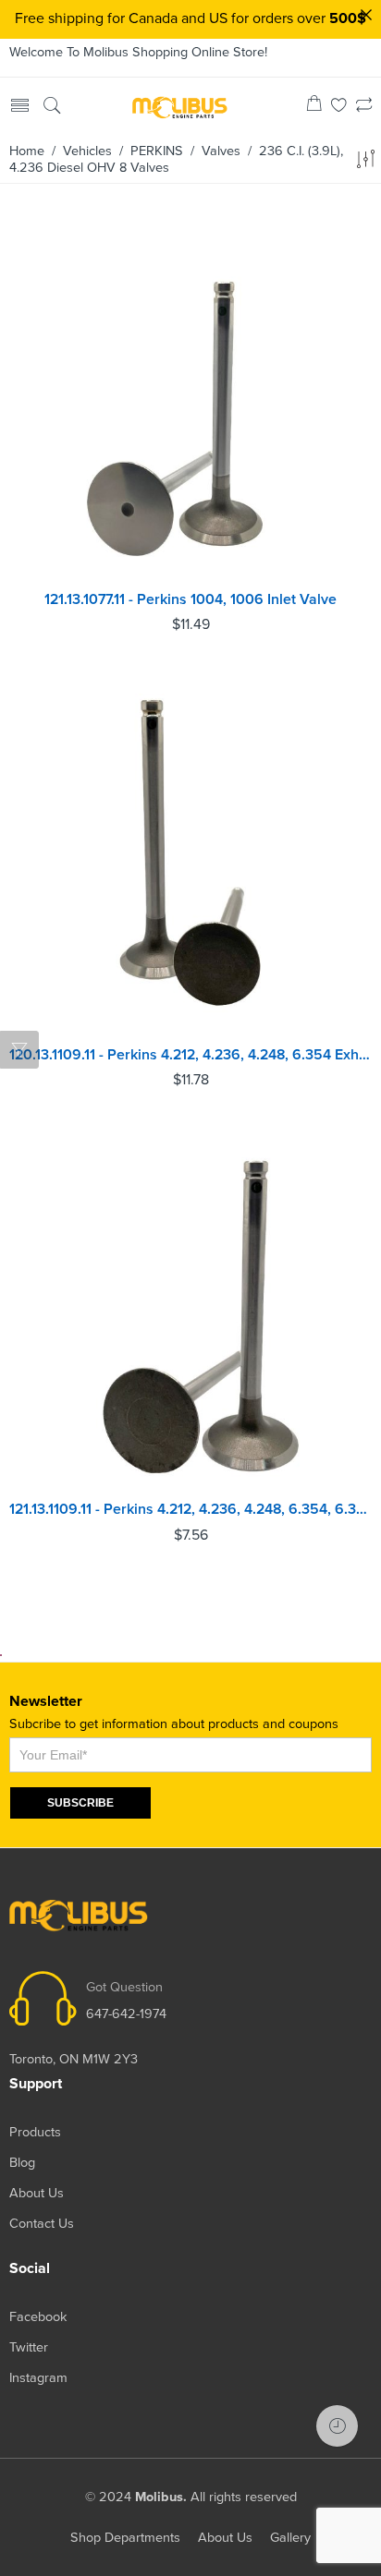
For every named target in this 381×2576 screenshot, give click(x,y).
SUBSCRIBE (80, 1803)
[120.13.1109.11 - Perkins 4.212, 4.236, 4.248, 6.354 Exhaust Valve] (190, 855)
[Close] (366, 15)
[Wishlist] (339, 107)
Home (27, 151)
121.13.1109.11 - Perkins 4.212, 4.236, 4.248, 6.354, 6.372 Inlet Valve (190, 1509)
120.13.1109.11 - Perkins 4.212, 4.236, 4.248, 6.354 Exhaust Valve (190, 1055)
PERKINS (157, 151)
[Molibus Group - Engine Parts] (180, 107)
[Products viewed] (337, 2426)
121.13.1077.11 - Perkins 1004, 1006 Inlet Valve (190, 599)
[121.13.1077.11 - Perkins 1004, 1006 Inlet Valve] (190, 400)
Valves (221, 151)
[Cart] (314, 107)
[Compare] (364, 107)
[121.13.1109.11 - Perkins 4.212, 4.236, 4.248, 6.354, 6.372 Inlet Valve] (190, 1310)
